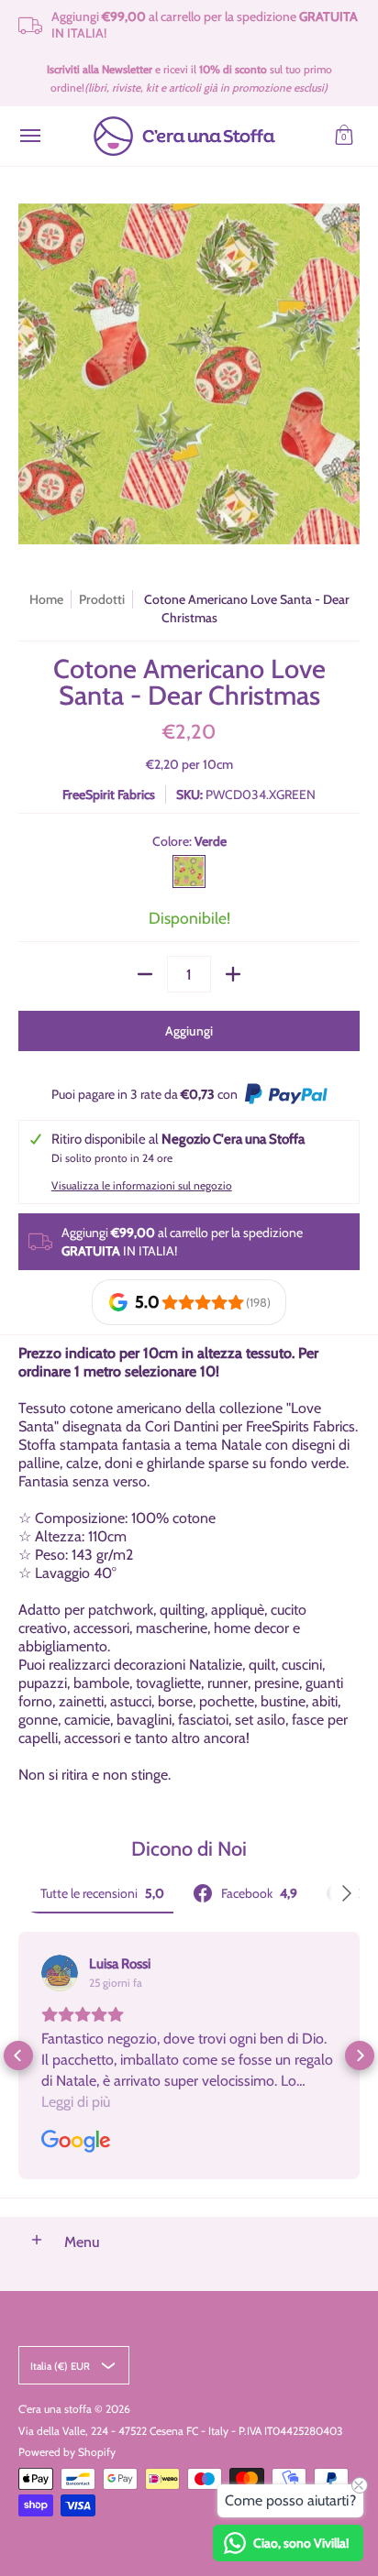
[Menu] (29, 136)
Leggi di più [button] (76, 2102)
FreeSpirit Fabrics (109, 795)
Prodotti (102, 599)
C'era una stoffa (55, 2409)
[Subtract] (145, 974)
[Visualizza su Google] (60, 1973)
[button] (344, 136)
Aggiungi (189, 1031)
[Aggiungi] (233, 974)
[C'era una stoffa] (184, 136)
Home (46, 599)
